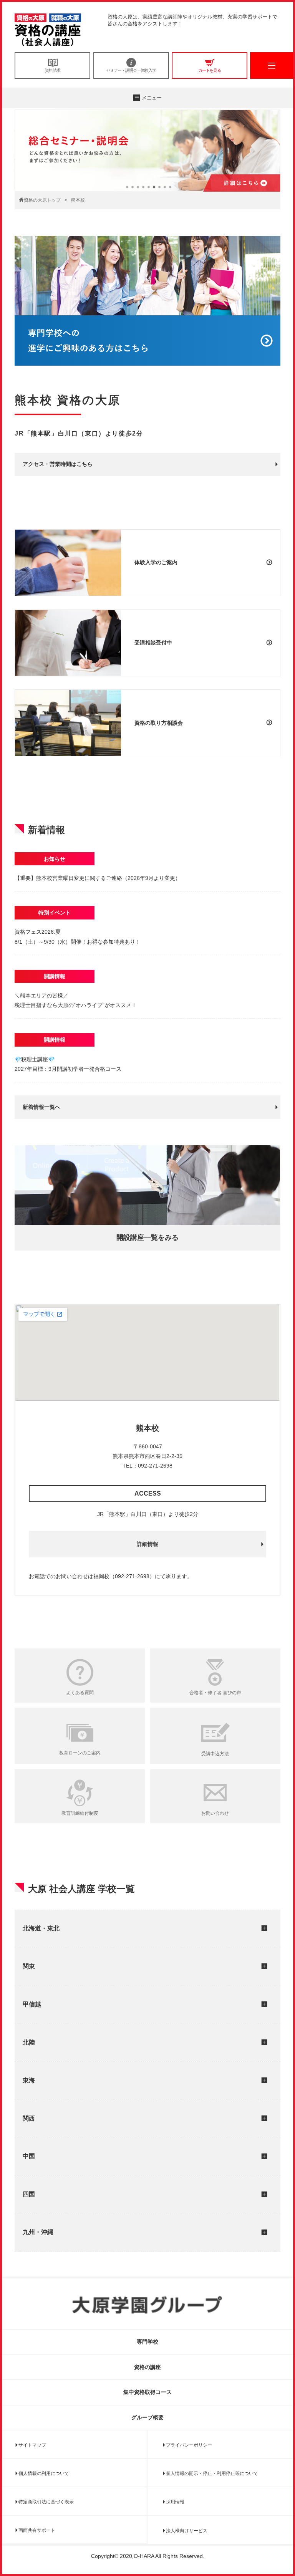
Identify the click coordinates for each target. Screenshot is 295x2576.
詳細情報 (147, 1544)
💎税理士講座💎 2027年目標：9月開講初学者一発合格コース (68, 1064)
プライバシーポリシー (189, 2445)
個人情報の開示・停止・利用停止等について (212, 2473)
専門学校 (147, 2342)
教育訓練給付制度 (80, 1813)
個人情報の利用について (44, 2473)
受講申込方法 (215, 1754)
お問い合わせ (215, 1813)
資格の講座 (147, 2367)
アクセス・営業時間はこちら (58, 464)
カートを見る (210, 70)
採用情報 (175, 2502)
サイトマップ (32, 2445)
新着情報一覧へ (41, 1107)
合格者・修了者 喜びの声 (215, 1693)
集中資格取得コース (147, 2392)
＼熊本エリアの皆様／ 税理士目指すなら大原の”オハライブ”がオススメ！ (76, 1000)
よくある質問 (80, 1693)
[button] (127, 187)
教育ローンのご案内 (80, 1753)
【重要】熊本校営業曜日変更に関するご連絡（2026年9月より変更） (98, 878)
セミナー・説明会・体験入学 (131, 70)
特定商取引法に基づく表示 (46, 2502)
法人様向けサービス (187, 2531)
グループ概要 (147, 2417)
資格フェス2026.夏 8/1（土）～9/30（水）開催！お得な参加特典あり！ (78, 937)
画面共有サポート (37, 2530)
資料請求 (53, 70)
